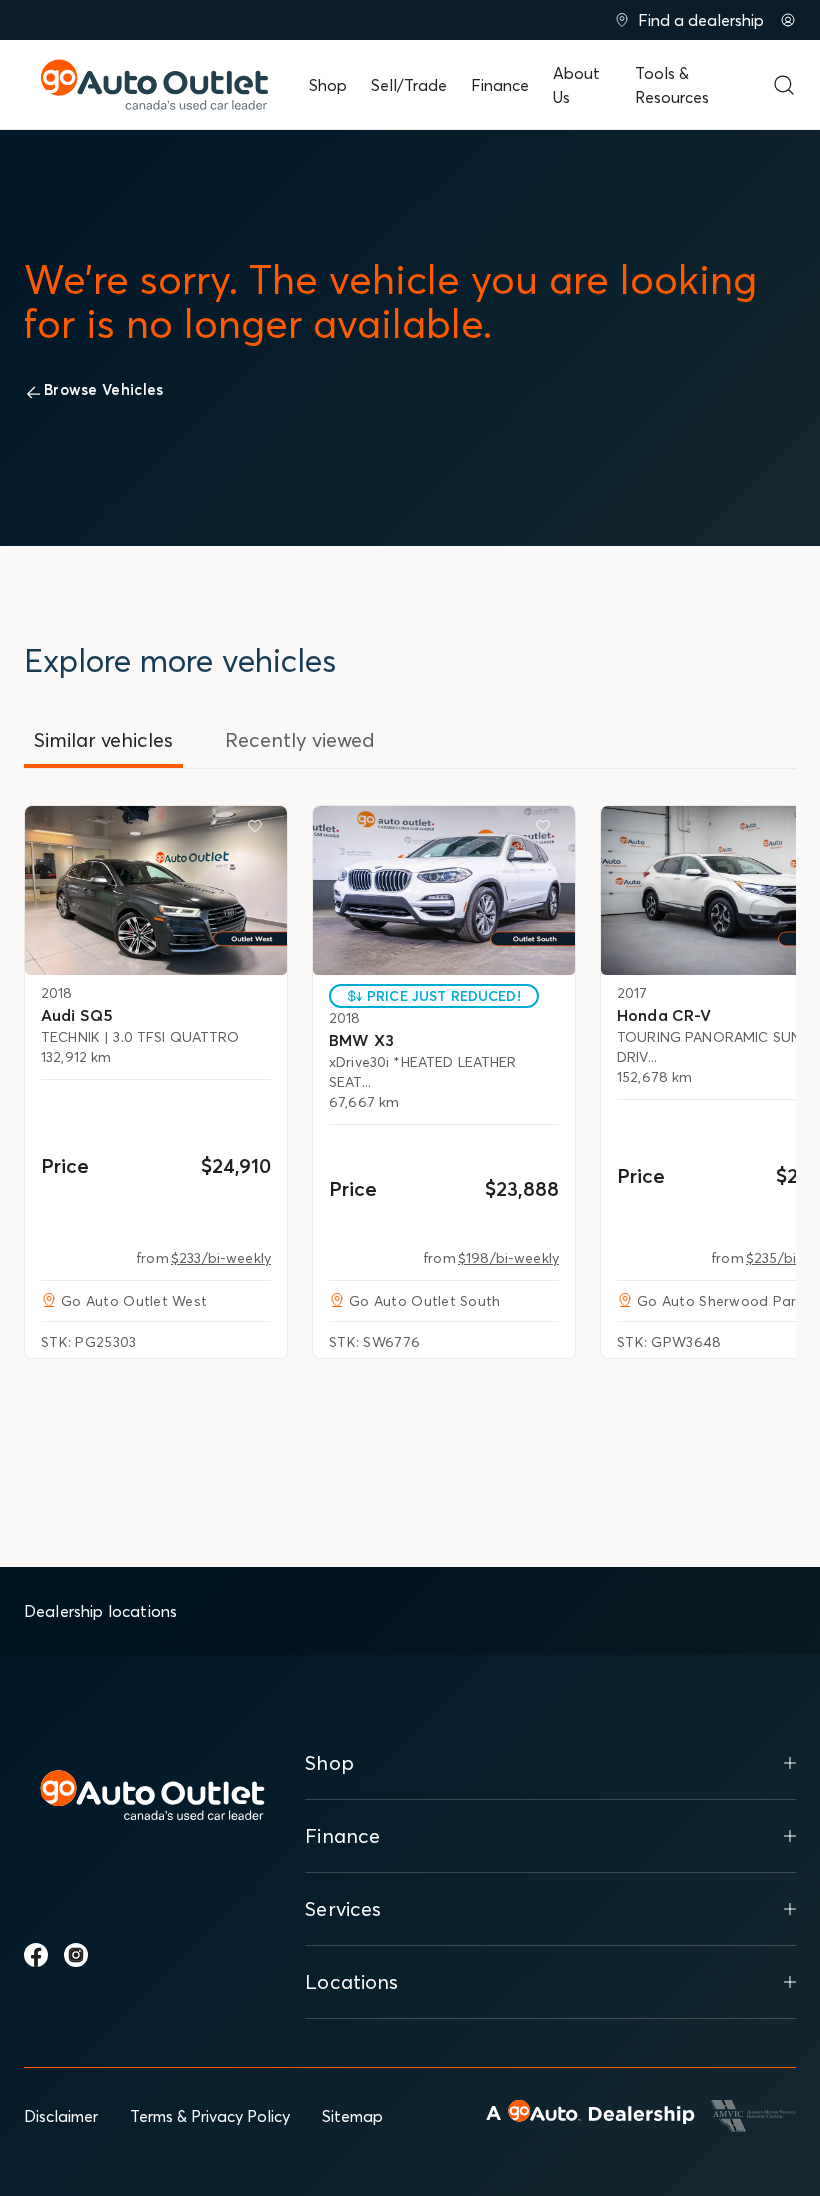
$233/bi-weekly (221, 1258)
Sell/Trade (409, 85)
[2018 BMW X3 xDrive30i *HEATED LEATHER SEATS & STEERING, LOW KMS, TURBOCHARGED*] (444, 890)
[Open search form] (784, 85)
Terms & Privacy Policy (210, 2116)
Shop (328, 85)
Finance (500, 85)
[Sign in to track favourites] (259, 830)
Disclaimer (61, 2116)
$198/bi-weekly (508, 1258)
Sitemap (352, 2116)
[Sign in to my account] (788, 20)
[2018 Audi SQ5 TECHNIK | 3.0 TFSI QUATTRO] (156, 890)
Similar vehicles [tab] (103, 739)
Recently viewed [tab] (300, 739)
